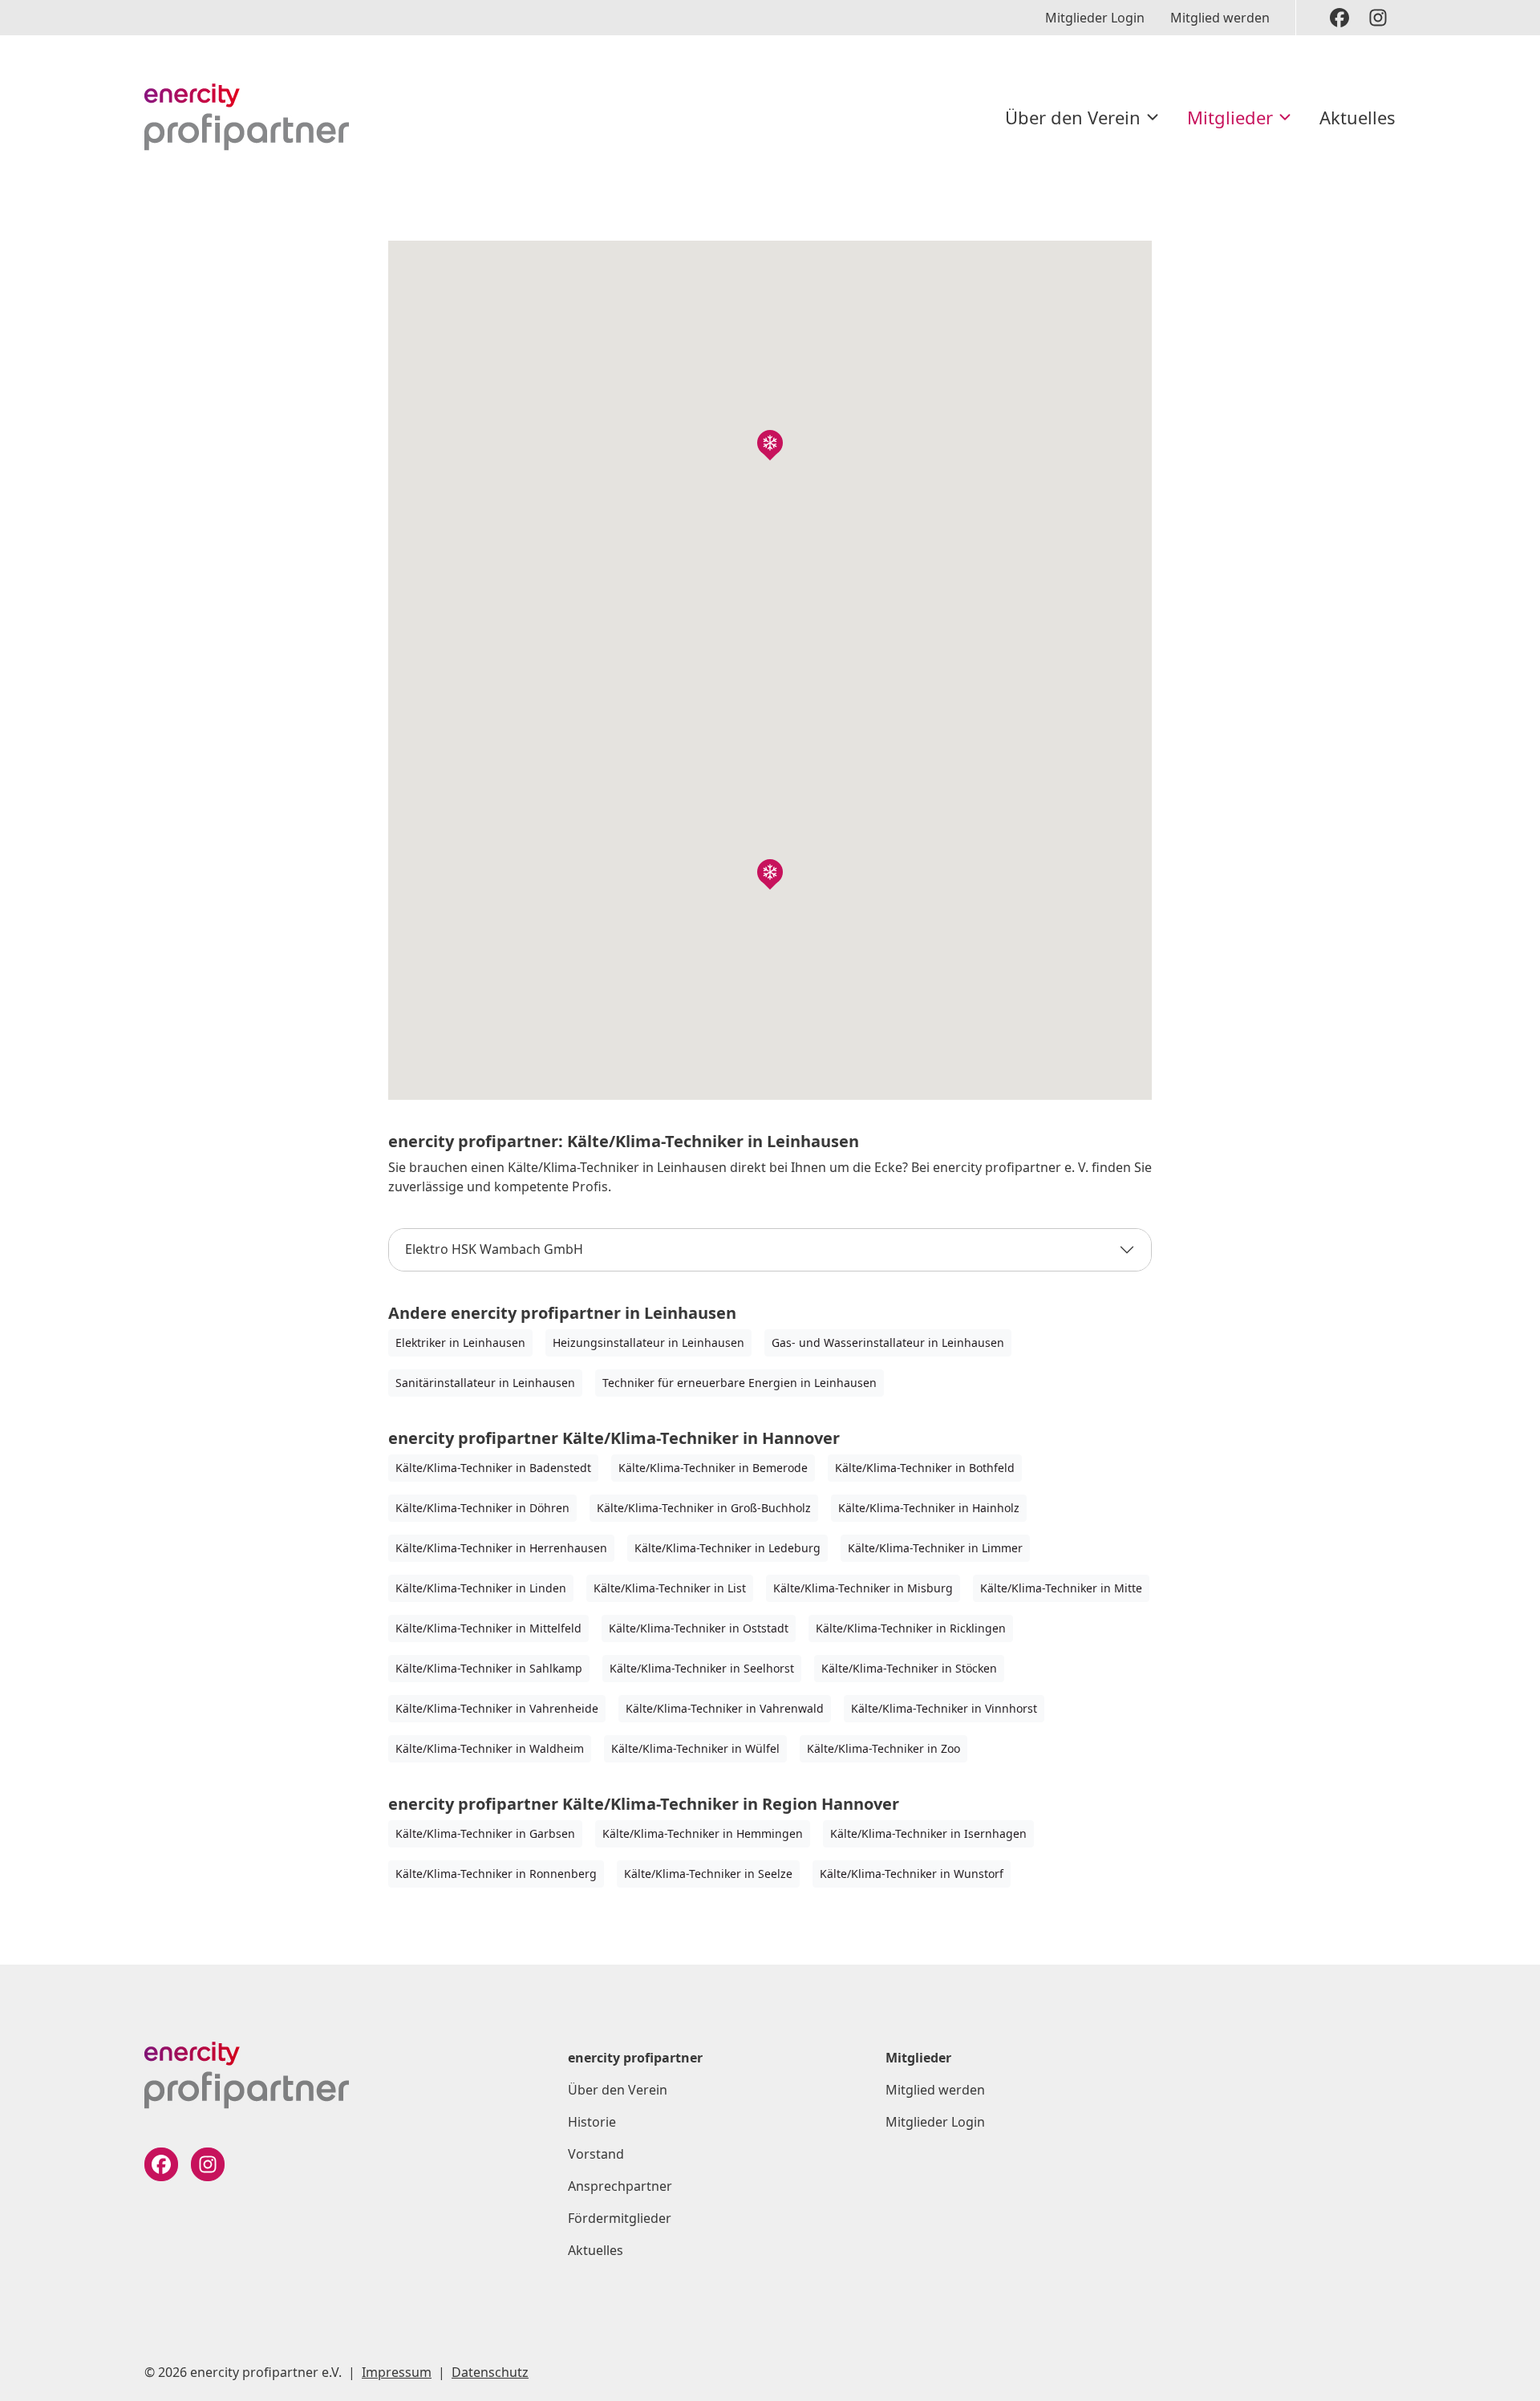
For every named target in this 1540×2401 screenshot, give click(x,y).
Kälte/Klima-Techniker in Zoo (883, 1748)
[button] (770, 443)
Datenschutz (490, 2372)
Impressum (397, 2372)
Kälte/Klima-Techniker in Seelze (708, 1874)
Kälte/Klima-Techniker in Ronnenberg (496, 1874)
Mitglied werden (1220, 18)
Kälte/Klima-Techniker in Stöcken (909, 1668)
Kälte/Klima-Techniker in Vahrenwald (725, 1708)
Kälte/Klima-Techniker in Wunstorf (912, 1874)
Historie (592, 2122)
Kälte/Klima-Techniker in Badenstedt (493, 1468)
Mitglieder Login (1095, 18)
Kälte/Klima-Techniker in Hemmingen (703, 1833)
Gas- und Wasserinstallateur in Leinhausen (888, 1342)
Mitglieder (1230, 117)
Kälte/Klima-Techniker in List (670, 1588)
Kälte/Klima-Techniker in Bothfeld (925, 1468)
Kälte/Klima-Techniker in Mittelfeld (488, 1628)
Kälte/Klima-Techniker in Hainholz (929, 1508)
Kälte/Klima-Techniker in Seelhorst (702, 1668)
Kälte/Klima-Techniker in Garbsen (485, 1833)
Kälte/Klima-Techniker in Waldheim (490, 1748)
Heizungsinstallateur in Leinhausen (648, 1342)
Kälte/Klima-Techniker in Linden (481, 1588)
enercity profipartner (635, 2058)
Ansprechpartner (620, 2186)
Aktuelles (1358, 117)
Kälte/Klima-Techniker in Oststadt (699, 1628)
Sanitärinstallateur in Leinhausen (485, 1383)
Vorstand (596, 2154)
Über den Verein (1073, 117)
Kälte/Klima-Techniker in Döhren (482, 1508)
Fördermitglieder (620, 2218)
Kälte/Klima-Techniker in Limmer (935, 1548)
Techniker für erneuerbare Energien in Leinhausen (740, 1383)
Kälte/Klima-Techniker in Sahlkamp (489, 1668)
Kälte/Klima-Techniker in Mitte (1061, 1588)
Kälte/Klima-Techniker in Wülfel (695, 1748)
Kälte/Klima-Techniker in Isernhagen (928, 1833)
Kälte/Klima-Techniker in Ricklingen (911, 1628)
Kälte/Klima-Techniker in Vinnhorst (944, 1708)
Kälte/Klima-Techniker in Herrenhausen (501, 1548)
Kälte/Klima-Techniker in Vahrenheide (497, 1708)
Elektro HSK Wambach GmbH (494, 1249)
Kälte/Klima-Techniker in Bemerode (713, 1468)
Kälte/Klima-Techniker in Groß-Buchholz (704, 1508)
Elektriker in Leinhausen (460, 1342)
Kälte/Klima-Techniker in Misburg (863, 1588)
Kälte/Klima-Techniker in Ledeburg (727, 1548)
